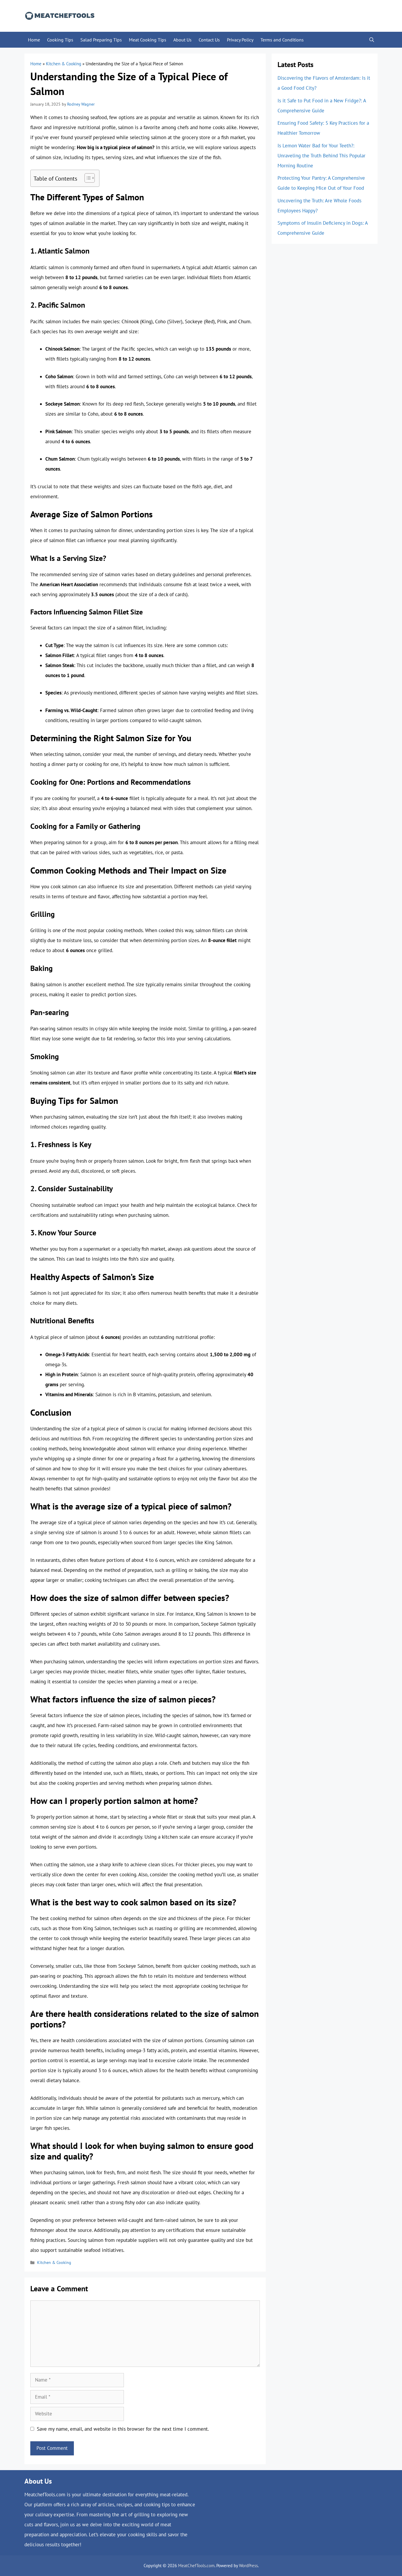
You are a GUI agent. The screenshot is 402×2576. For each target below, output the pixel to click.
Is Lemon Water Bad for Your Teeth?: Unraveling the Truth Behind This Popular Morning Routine (322, 156)
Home (34, 40)
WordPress (248, 2566)
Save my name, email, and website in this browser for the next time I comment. (123, 2429)
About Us (182, 40)
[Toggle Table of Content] (87, 178)
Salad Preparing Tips (101, 40)
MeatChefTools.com (196, 2566)
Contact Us (209, 40)
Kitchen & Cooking (64, 64)
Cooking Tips (60, 40)
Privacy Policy (240, 40)
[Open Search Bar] (372, 40)
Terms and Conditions (282, 40)
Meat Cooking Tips (148, 40)
